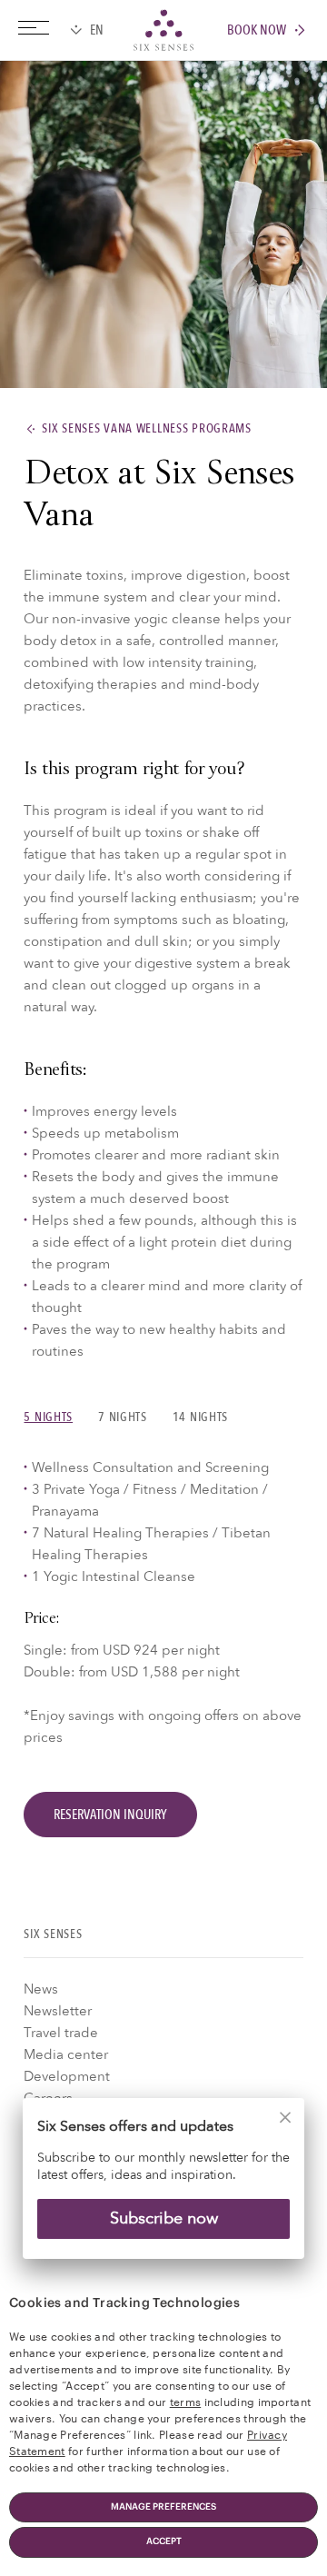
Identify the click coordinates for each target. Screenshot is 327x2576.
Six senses (163, 30)
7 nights (123, 1417)
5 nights (48, 1417)
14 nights (200, 1417)
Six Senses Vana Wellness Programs (146, 429)
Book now (257, 30)
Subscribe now (164, 2218)
